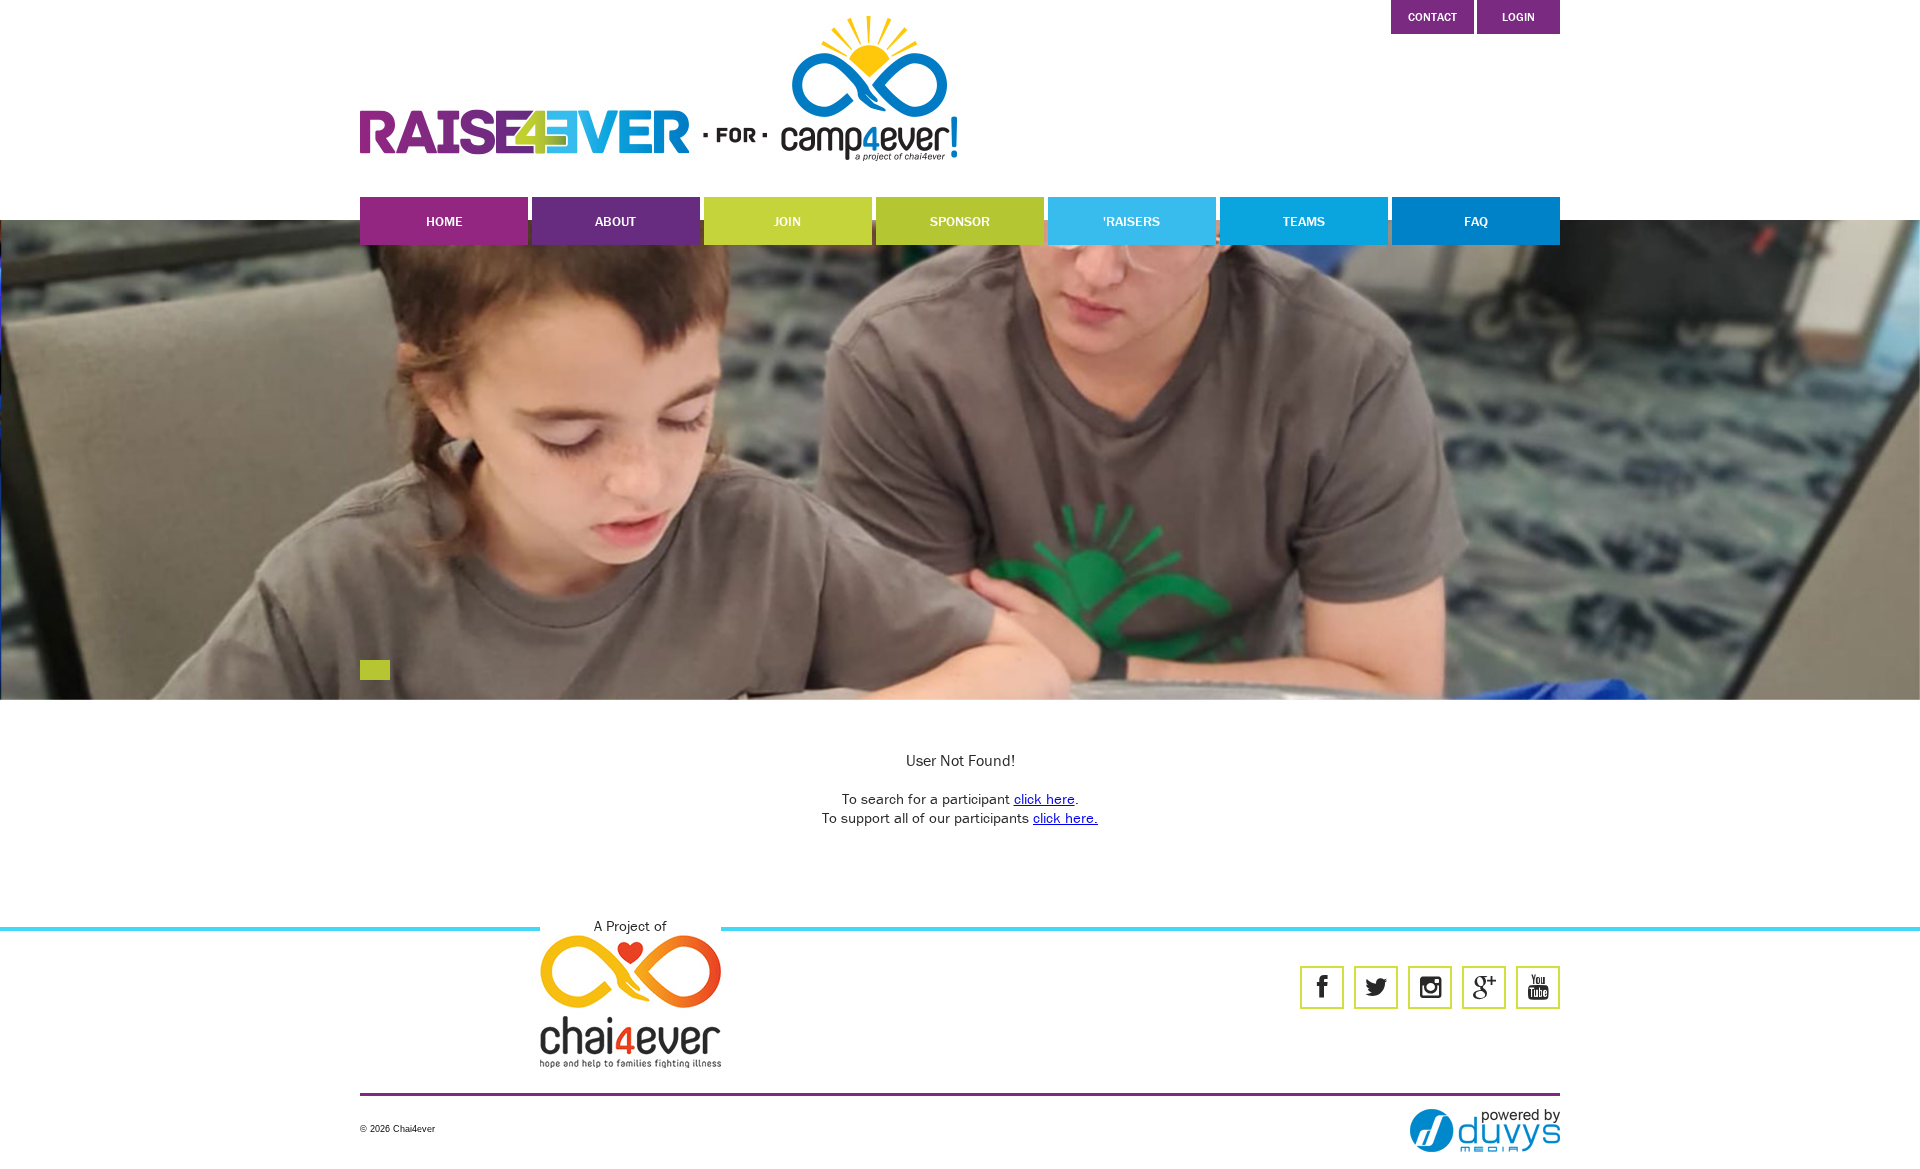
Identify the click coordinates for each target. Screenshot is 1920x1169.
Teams (1304, 221)
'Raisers (1131, 221)
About (615, 221)
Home (444, 221)
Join (787, 221)
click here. (1065, 817)
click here (1044, 798)
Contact (1432, 16)
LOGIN (1518, 16)
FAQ (1476, 221)
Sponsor (960, 221)
